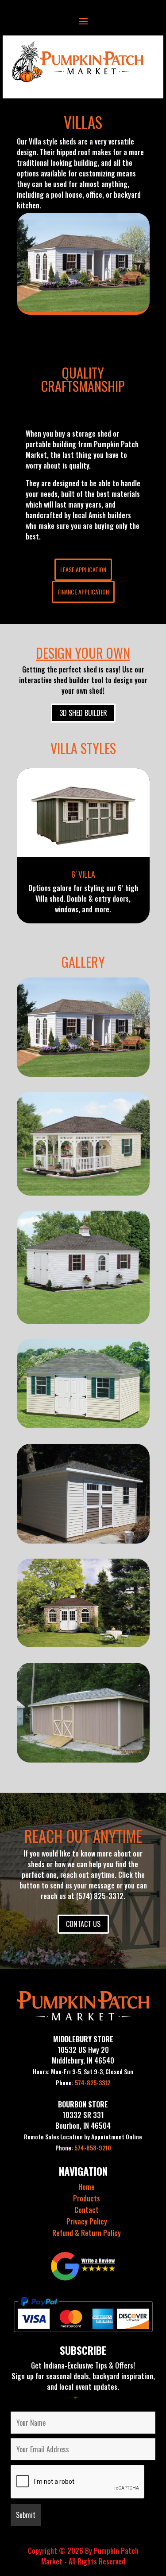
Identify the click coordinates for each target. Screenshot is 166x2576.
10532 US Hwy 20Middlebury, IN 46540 (83, 2055)
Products (87, 2198)
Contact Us (83, 1924)
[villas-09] (83, 1759)
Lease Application (83, 569)
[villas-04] (83, 1540)
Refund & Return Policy (87, 2233)
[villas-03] (83, 1425)
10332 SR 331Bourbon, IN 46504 (83, 2120)
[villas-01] (83, 1644)
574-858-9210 (83, 2148)
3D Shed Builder (83, 713)
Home (87, 2187)
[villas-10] (83, 1074)
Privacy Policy (87, 2221)
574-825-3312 (83, 2082)
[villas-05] (83, 1321)
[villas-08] (83, 1192)
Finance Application (83, 592)
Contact (87, 2210)
